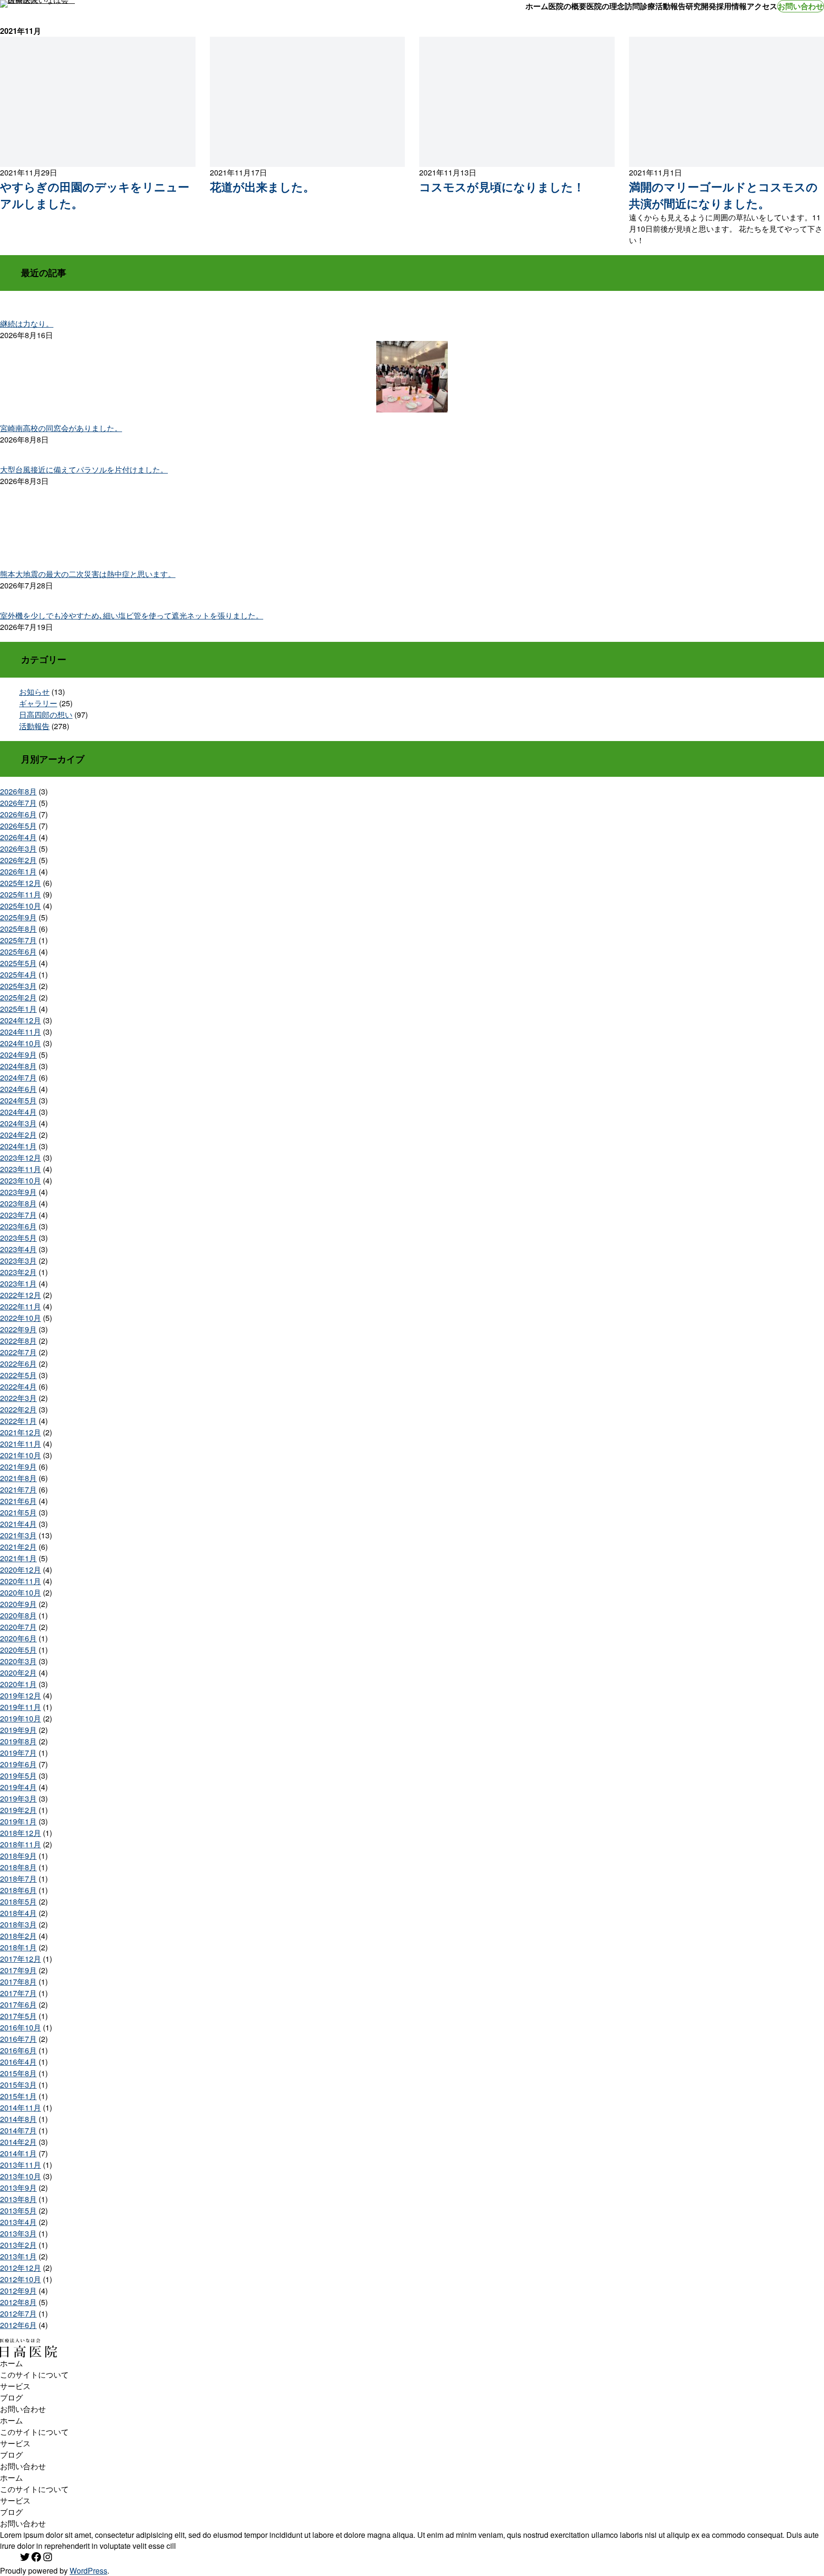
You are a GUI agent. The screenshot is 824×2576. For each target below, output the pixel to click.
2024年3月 (18, 1123)
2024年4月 (18, 1112)
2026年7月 (18, 803)
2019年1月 (18, 1821)
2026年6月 (18, 814)
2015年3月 (18, 2085)
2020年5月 (18, 1650)
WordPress (88, 2571)
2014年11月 (21, 2107)
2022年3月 (18, 1398)
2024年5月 (18, 1100)
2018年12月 (21, 1833)
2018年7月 (18, 1879)
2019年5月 (18, 1776)
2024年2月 (18, 1135)
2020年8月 (18, 1615)
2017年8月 (18, 1982)
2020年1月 (18, 1684)
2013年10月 (21, 2176)
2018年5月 (18, 1901)
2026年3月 (18, 849)
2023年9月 (18, 1192)
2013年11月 (21, 2165)
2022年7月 (18, 1352)
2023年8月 (18, 1203)
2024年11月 (21, 1032)
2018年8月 (18, 1867)
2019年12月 (21, 1695)
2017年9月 (18, 1970)
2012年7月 (18, 2313)
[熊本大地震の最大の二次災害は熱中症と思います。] (412, 524)
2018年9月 (18, 1856)
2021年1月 (18, 1558)
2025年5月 (18, 963)
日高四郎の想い (46, 715)
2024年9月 (18, 1055)
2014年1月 (18, 2153)
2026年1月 (18, 871)
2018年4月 (18, 1913)
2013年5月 (18, 2210)
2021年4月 (18, 1524)
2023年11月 (21, 1169)
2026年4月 (18, 837)
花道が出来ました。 (262, 186)
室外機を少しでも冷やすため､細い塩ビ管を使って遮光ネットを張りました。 (132, 615)
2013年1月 (18, 2256)
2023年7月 (18, 1215)
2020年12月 (21, 1570)
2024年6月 (18, 1089)
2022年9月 (18, 1329)
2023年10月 (21, 1180)
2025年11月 (21, 894)
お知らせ (34, 692)
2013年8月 (18, 2199)
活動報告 (34, 726)
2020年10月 (21, 1592)
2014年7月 (18, 2130)
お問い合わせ (801, 6)
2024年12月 (21, 1020)
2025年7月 (18, 940)
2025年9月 (18, 917)
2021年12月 (21, 1432)
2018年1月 (18, 1947)
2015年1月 (18, 2096)
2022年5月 (18, 1375)
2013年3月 (18, 2233)
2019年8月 (18, 1741)
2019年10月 (21, 1718)
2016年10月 (21, 2027)
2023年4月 (18, 1249)
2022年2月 (18, 1409)
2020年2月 (18, 1673)
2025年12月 (21, 883)
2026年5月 (18, 826)
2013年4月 (18, 2222)
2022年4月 (18, 1386)
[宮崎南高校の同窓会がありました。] (412, 378)
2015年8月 (18, 2073)
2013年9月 (18, 2188)
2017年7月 (18, 1993)
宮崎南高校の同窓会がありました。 (61, 428)
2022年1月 (18, 1421)
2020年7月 (18, 1627)
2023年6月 (18, 1226)
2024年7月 (18, 1077)
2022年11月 (21, 1306)
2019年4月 (18, 1787)
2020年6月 (18, 1638)
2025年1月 (18, 1009)
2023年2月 (18, 1272)
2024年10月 (21, 1043)
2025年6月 (18, 952)
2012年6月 (18, 2325)
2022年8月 (18, 1341)
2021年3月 (18, 1535)
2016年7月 (18, 2039)
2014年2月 (18, 2142)
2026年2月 (18, 860)
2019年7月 (18, 1753)
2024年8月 (18, 1066)
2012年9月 (18, 2291)
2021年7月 (18, 1489)
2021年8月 (18, 1478)
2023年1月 (18, 1283)
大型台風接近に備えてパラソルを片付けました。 (84, 469)
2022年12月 (21, 1295)
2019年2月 (18, 1810)
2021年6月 (18, 1501)
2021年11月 (21, 1444)
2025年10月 (21, 906)
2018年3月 (18, 1924)
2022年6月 (18, 1364)
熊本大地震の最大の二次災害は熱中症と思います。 (88, 574)
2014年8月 (18, 2119)
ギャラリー (38, 703)
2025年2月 (18, 997)
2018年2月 (18, 1936)
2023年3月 (18, 1261)
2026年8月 (18, 791)
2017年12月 (21, 1959)
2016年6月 (18, 2050)
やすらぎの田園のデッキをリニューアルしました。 (95, 195)
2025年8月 (18, 929)
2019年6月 (18, 1764)
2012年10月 (21, 2279)
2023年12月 (21, 1158)
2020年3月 (18, 1661)
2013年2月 (18, 2245)
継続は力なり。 (27, 324)
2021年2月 (18, 1547)
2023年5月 (18, 1238)
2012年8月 (18, 2302)
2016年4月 (18, 2062)
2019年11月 (21, 1707)
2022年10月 (21, 1318)
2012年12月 (21, 2268)
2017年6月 (18, 2004)
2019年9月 (18, 1730)
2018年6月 (18, 1890)
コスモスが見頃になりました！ (502, 186)
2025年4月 (18, 974)
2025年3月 (18, 986)
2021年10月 (21, 1455)
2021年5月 (18, 1512)
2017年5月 (18, 2016)
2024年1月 (18, 1146)
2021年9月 (18, 1467)
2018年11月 (21, 1844)
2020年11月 (21, 1581)
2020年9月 (18, 1604)
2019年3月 (18, 1798)
